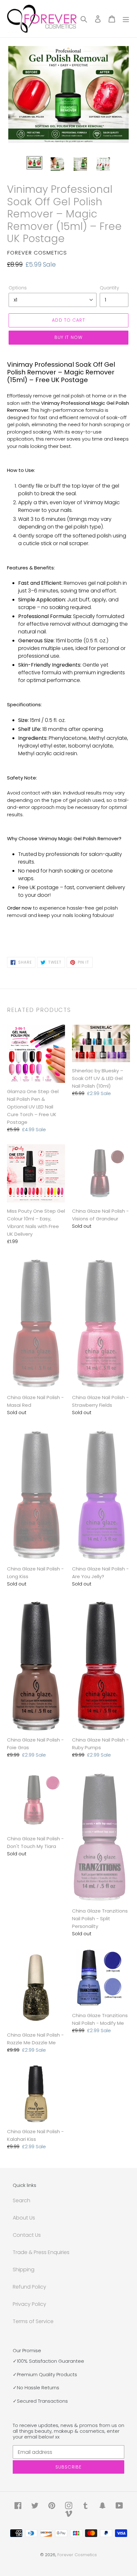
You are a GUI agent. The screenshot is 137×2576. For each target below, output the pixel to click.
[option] (34, 163)
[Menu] (126, 19)
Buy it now (68, 337)
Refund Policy (29, 2287)
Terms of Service (33, 2321)
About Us (24, 2218)
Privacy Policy (29, 2304)
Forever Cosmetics (77, 2555)
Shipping (24, 2270)
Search (22, 2200)
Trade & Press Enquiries (41, 2252)
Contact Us (27, 2235)
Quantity (109, 288)
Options (18, 288)
